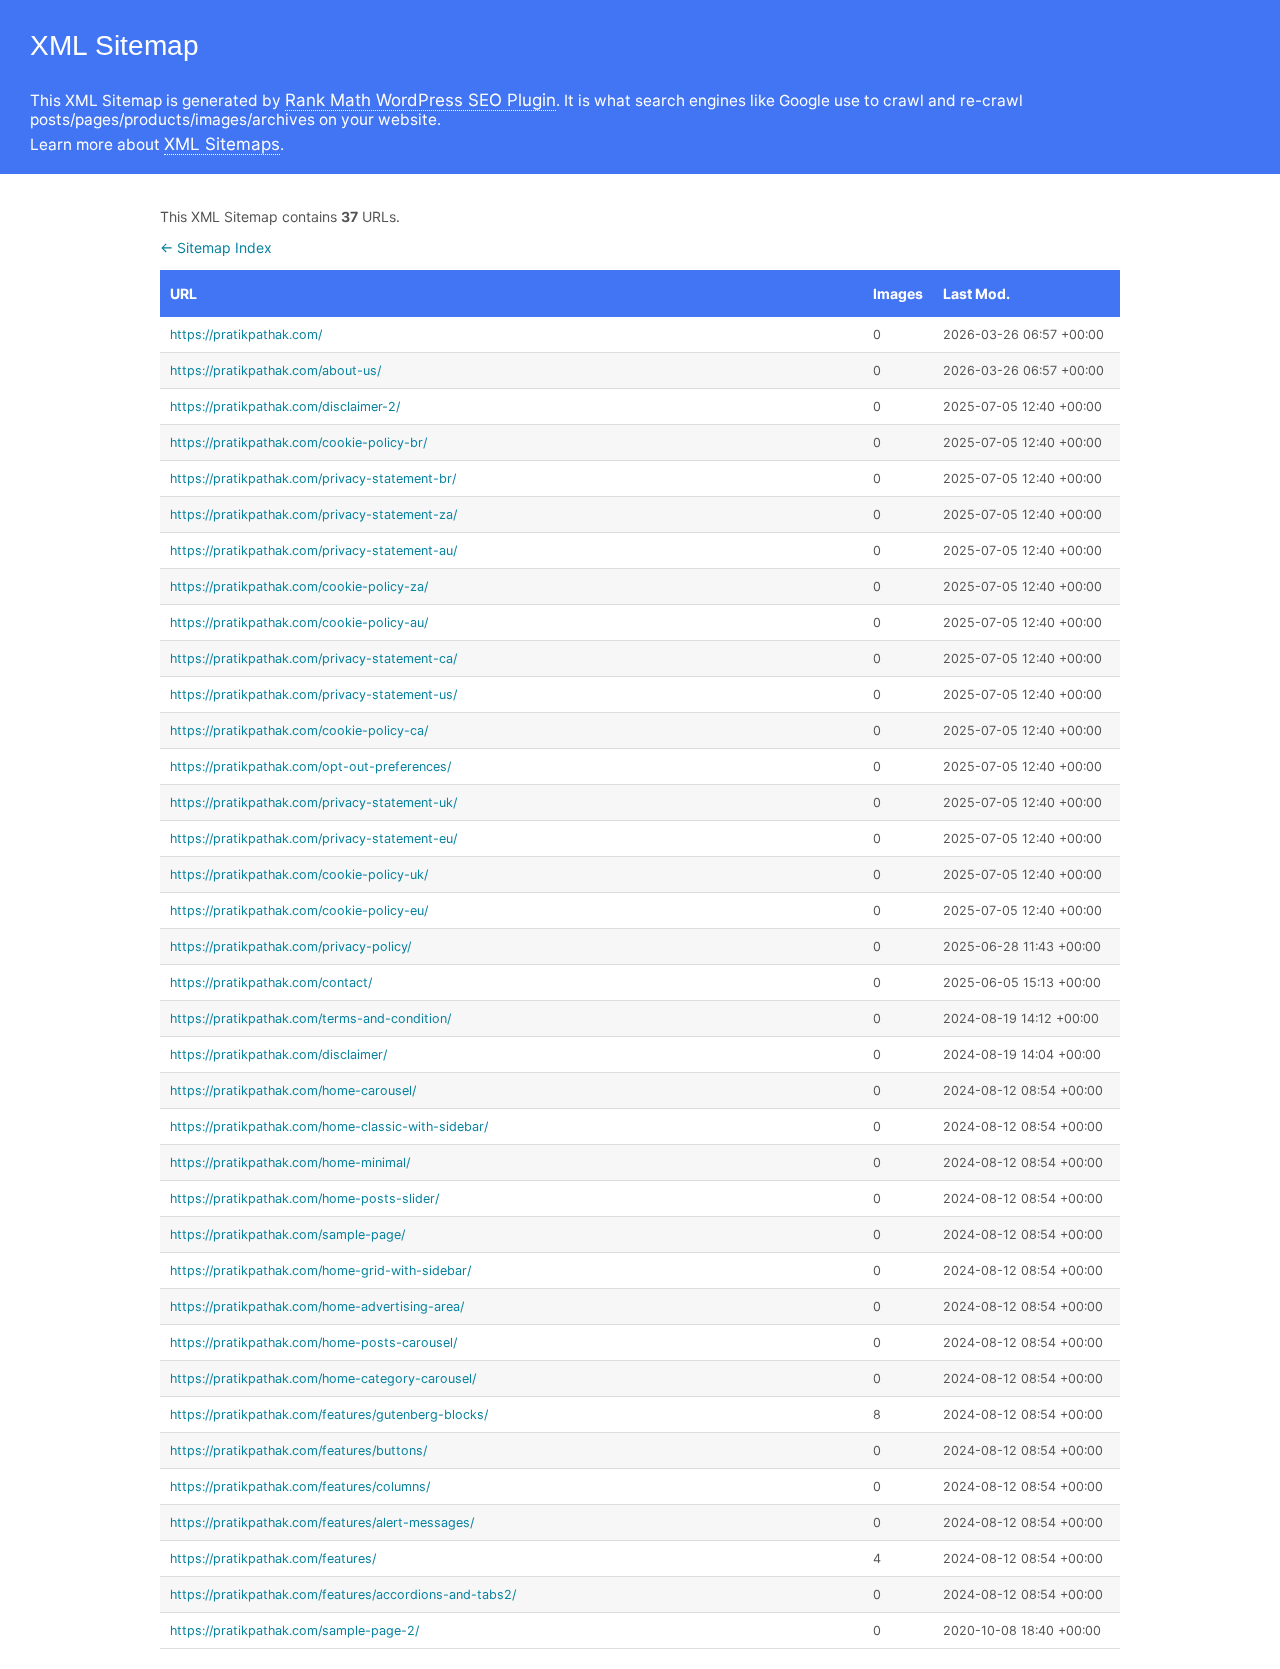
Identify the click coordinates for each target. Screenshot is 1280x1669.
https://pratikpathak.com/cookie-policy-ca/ (299, 730)
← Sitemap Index (216, 247)
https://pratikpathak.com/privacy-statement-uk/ (313, 802)
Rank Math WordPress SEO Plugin (420, 100)
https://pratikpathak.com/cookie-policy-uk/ (299, 874)
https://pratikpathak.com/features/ (273, 1558)
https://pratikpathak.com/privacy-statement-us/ (313, 694)
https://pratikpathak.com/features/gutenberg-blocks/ (329, 1414)
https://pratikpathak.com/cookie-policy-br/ (298, 442)
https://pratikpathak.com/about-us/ (275, 370)
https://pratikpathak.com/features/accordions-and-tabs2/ (343, 1594)
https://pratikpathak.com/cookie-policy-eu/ (299, 910)
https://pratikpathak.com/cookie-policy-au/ (299, 622)
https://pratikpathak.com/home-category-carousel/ (323, 1378)
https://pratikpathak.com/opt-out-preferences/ (310, 766)
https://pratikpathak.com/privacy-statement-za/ (313, 514)
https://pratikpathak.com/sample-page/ (287, 1234)
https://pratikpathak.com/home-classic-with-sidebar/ (329, 1126)
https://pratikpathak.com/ (246, 334)
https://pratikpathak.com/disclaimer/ (278, 1054)
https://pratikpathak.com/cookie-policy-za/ (299, 586)
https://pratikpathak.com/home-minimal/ (290, 1162)
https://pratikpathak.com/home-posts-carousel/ (313, 1342)
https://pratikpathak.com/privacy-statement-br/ (313, 478)
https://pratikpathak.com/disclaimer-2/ (285, 406)
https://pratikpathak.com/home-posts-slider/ (304, 1198)
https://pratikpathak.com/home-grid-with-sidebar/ (320, 1270)
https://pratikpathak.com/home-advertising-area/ (317, 1306)
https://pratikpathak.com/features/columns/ (300, 1486)
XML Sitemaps (222, 144)
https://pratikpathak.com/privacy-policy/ (290, 946)
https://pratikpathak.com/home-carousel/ (293, 1090)
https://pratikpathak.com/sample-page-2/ (294, 1630)
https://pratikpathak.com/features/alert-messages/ (322, 1522)
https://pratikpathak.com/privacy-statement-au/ (313, 550)
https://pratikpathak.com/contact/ (271, 982)
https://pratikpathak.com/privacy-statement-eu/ (313, 838)
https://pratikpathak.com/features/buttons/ (298, 1450)
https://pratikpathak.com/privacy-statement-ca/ (313, 658)
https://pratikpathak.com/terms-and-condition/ (310, 1018)
